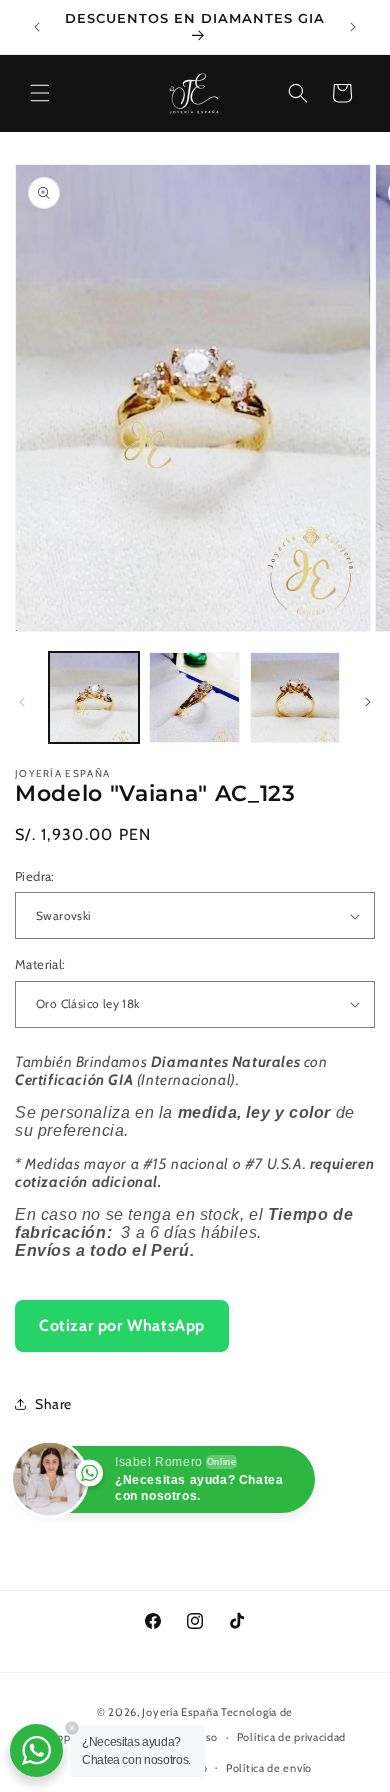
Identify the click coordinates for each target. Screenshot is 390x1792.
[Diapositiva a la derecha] (368, 702)
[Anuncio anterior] (37, 27)
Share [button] (53, 1404)
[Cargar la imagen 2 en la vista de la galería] (194, 697)
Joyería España (180, 1712)
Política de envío (269, 1768)
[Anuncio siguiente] (353, 27)
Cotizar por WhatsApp (122, 1325)
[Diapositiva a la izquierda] (22, 702)
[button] (40, 93)
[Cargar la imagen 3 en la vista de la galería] (295, 697)
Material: (40, 964)
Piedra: (35, 876)
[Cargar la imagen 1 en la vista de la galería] (94, 697)
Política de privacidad (291, 1737)
